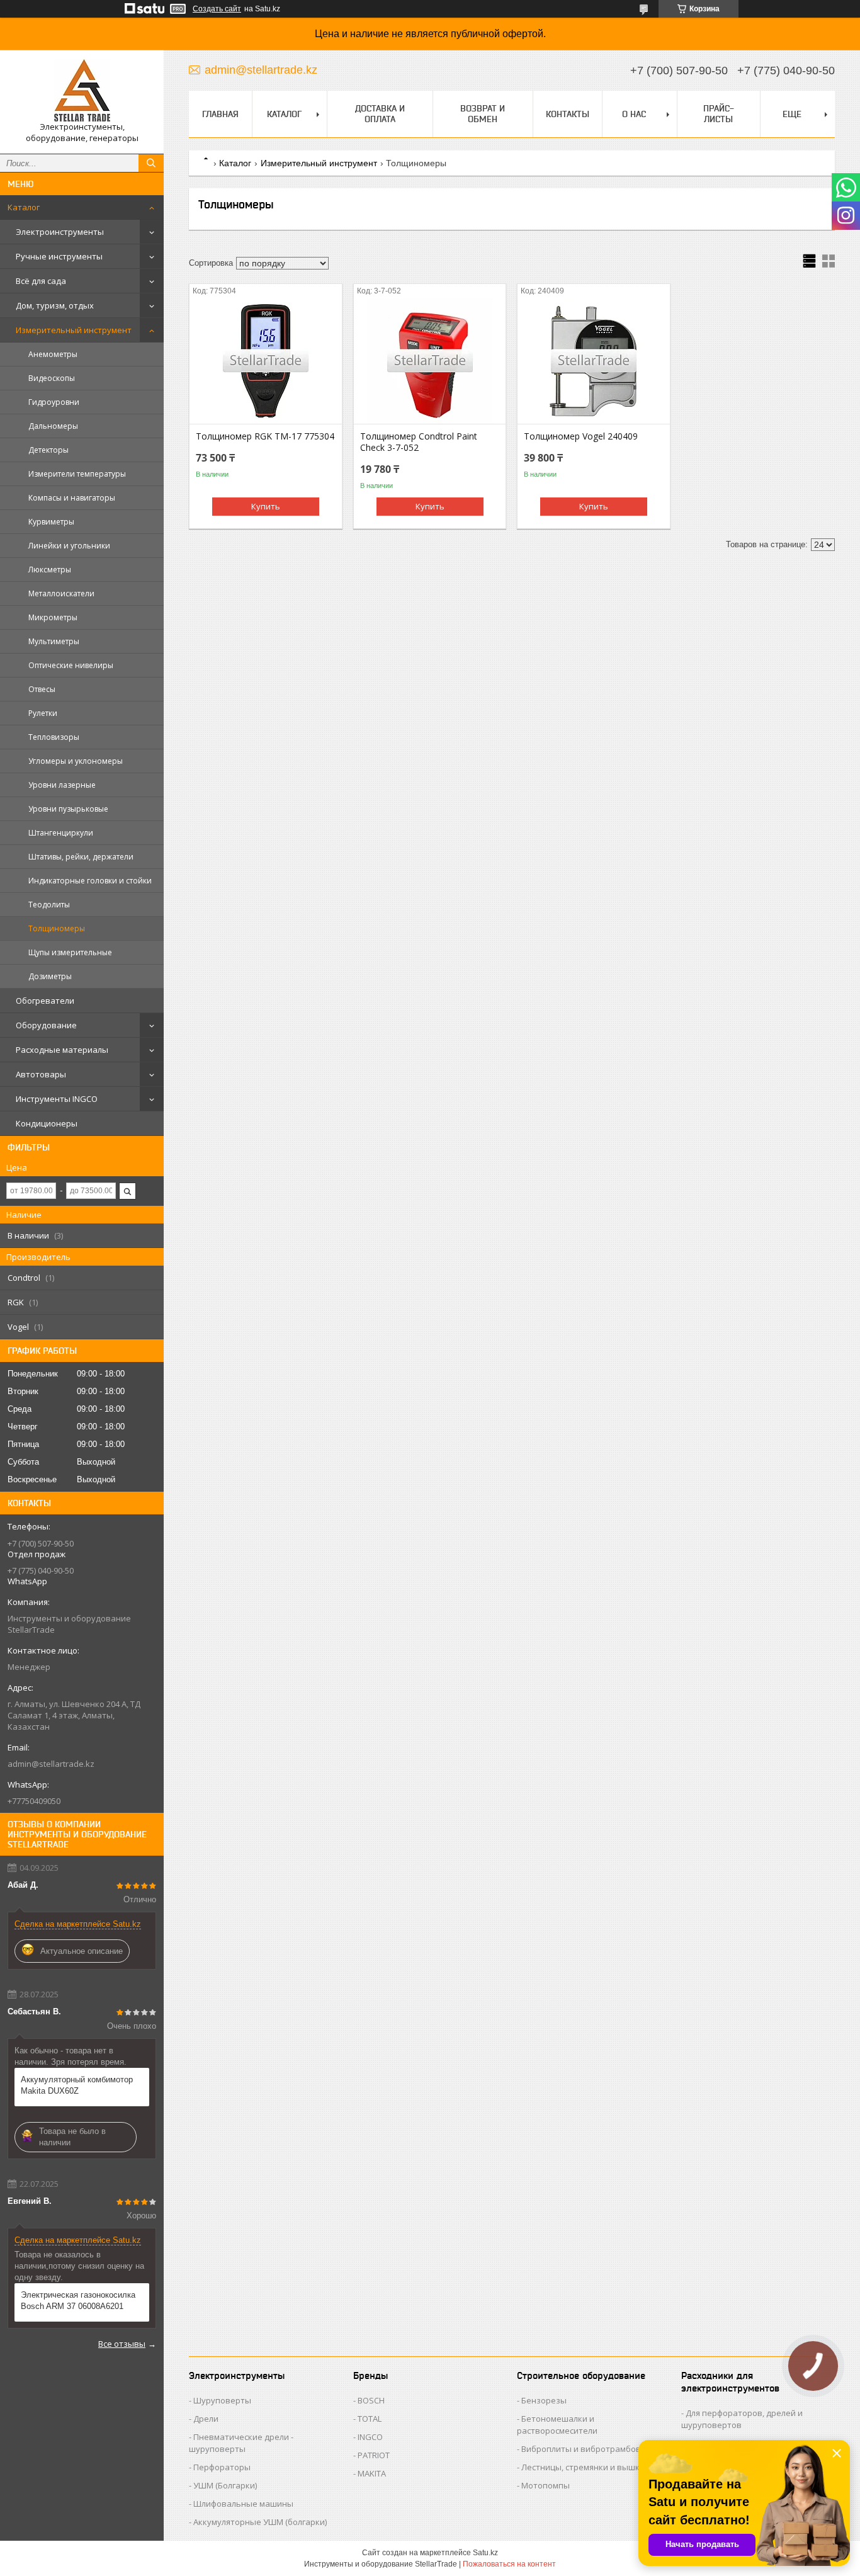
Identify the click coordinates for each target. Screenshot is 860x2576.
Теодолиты (49, 905)
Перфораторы (222, 2467)
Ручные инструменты (59, 256)
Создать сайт (217, 9)
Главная (220, 114)
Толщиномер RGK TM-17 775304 (265, 436)
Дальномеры (53, 426)
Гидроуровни (54, 402)
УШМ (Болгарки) (225, 2485)
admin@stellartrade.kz (51, 1764)
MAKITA (372, 2473)
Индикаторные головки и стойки (90, 881)
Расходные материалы (62, 1050)
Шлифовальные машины (243, 2504)
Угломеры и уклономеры (76, 761)
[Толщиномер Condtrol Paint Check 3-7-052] (430, 361)
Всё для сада (41, 281)
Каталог (24, 207)
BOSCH (371, 2400)
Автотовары (41, 1074)
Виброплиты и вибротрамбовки (586, 2449)
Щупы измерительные (70, 952)
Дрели (206, 2419)
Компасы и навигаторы (72, 498)
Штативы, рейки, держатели (81, 857)
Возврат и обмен (483, 114)
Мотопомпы (546, 2485)
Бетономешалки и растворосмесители (557, 2425)
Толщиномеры (57, 928)
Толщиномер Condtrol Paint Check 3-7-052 (419, 442)
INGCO (370, 2437)
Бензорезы (544, 2400)
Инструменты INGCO (57, 1099)
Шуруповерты (222, 2400)
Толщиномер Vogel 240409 (581, 436)
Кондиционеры (47, 1123)
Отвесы (42, 689)
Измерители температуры (77, 474)
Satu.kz (485, 2553)
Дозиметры (50, 976)
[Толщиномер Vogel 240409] (594, 361)
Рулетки (43, 713)
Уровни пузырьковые (68, 809)
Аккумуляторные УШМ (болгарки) (260, 2522)
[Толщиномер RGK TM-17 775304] (266, 361)
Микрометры (53, 617)
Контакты (568, 114)
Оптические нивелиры (71, 665)
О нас (634, 114)
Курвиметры (51, 522)
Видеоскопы (52, 378)
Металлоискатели (61, 593)
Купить (266, 506)
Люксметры (50, 570)
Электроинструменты (60, 232)
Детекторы (48, 450)
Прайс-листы (719, 114)
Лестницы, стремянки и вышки (583, 2467)
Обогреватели (45, 1001)
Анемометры (53, 354)
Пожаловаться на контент (509, 2564)
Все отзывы (122, 2344)
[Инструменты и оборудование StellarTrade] (82, 90)
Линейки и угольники (69, 546)
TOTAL (370, 2419)
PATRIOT (374, 2455)
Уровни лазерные (62, 785)
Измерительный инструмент (74, 330)
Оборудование (46, 1025)
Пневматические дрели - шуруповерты (241, 2443)
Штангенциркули (61, 833)
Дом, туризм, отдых (55, 305)
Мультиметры (54, 641)
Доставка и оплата (380, 114)
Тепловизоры (54, 737)
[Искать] (151, 163)
